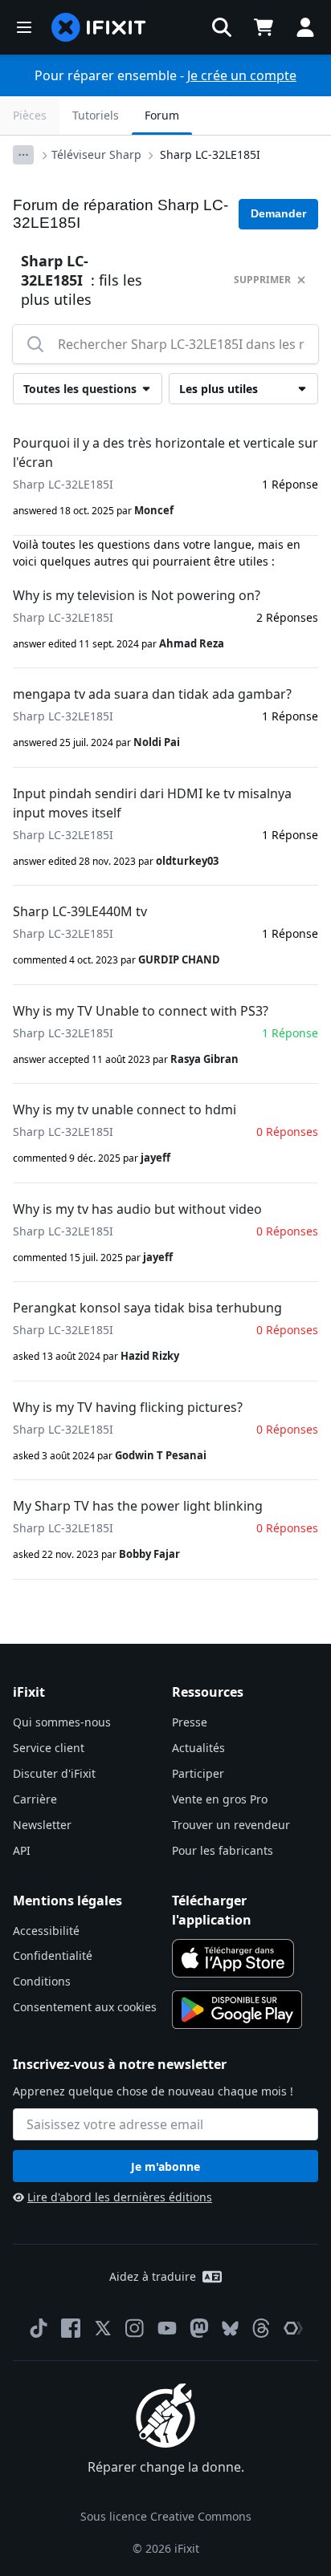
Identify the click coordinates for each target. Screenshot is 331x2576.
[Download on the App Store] (233, 1958)
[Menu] (24, 27)
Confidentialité (53, 1955)
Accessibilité (46, 1931)
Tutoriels (96, 115)
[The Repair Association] (293, 2328)
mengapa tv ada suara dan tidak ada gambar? (152, 694)
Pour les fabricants (223, 1850)
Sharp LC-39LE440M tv (80, 911)
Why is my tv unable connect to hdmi (125, 1110)
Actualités (198, 1748)
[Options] (23, 155)
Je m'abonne (165, 2166)
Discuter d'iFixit (54, 1773)
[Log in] (305, 27)
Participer (198, 1773)
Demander (278, 213)
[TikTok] (39, 2328)
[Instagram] (135, 2328)
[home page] (99, 27)
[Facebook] (71, 2328)
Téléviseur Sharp (96, 154)
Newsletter (42, 1825)
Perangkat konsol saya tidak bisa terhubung (147, 1308)
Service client (49, 1748)
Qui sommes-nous (62, 1722)
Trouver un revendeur (231, 1825)
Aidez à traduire (153, 2276)
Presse (190, 1722)
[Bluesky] (230, 2329)
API (22, 1850)
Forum (162, 115)
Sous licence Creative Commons (166, 2516)
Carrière (35, 1799)
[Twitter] (103, 2328)
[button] (222, 27)
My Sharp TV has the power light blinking (138, 1506)
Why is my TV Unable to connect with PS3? (141, 1011)
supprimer (262, 280)
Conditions (42, 1981)
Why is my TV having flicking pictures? (128, 1407)
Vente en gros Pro (220, 1799)
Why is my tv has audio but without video (137, 1209)
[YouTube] (167, 2328)
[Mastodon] (199, 2328)
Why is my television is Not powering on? (137, 595)
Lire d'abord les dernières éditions (120, 2197)
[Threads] (261, 2328)
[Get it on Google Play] (237, 2010)
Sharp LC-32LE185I (210, 154)
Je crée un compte (242, 75)
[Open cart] (264, 27)
